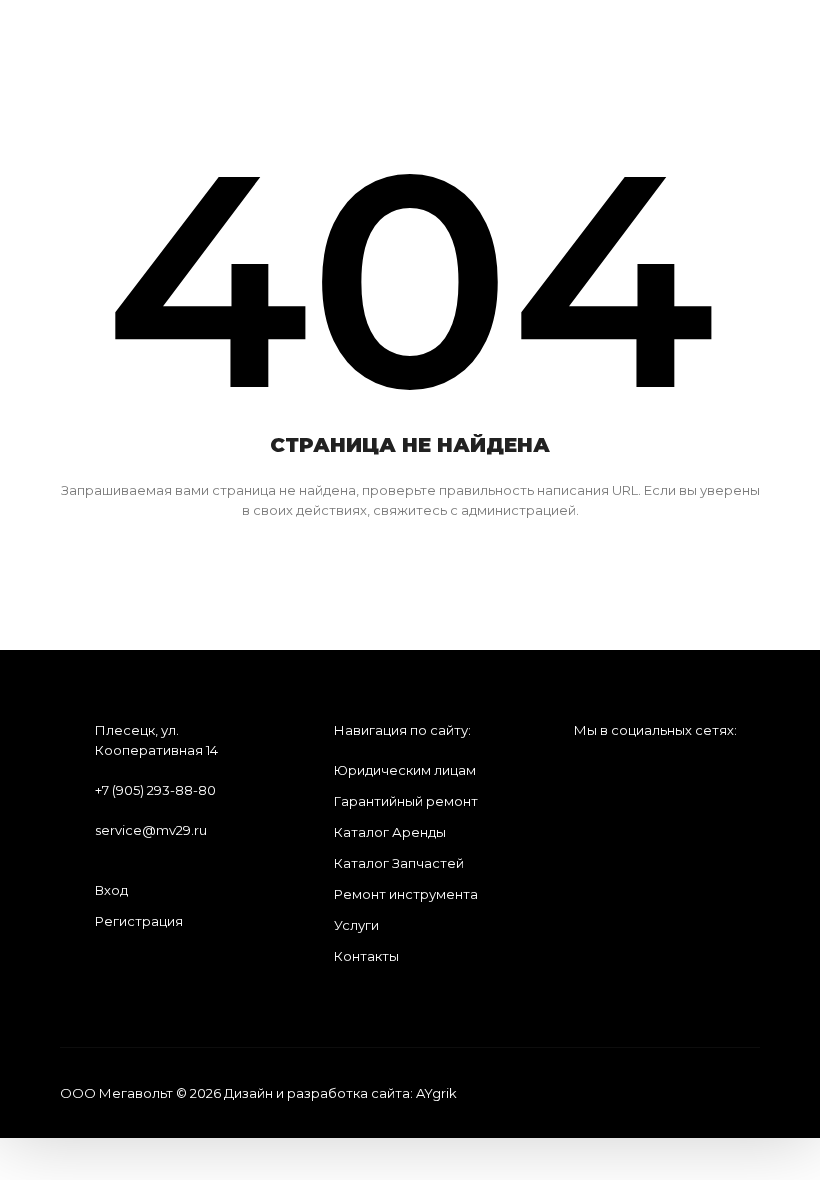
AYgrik (436, 1093)
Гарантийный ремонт (406, 801)
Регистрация (139, 921)
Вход (111, 890)
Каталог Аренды (390, 832)
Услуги (356, 925)
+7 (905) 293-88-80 (155, 790)
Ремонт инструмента (406, 894)
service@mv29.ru (151, 830)
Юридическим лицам (405, 770)
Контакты (366, 956)
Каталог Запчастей (399, 863)
